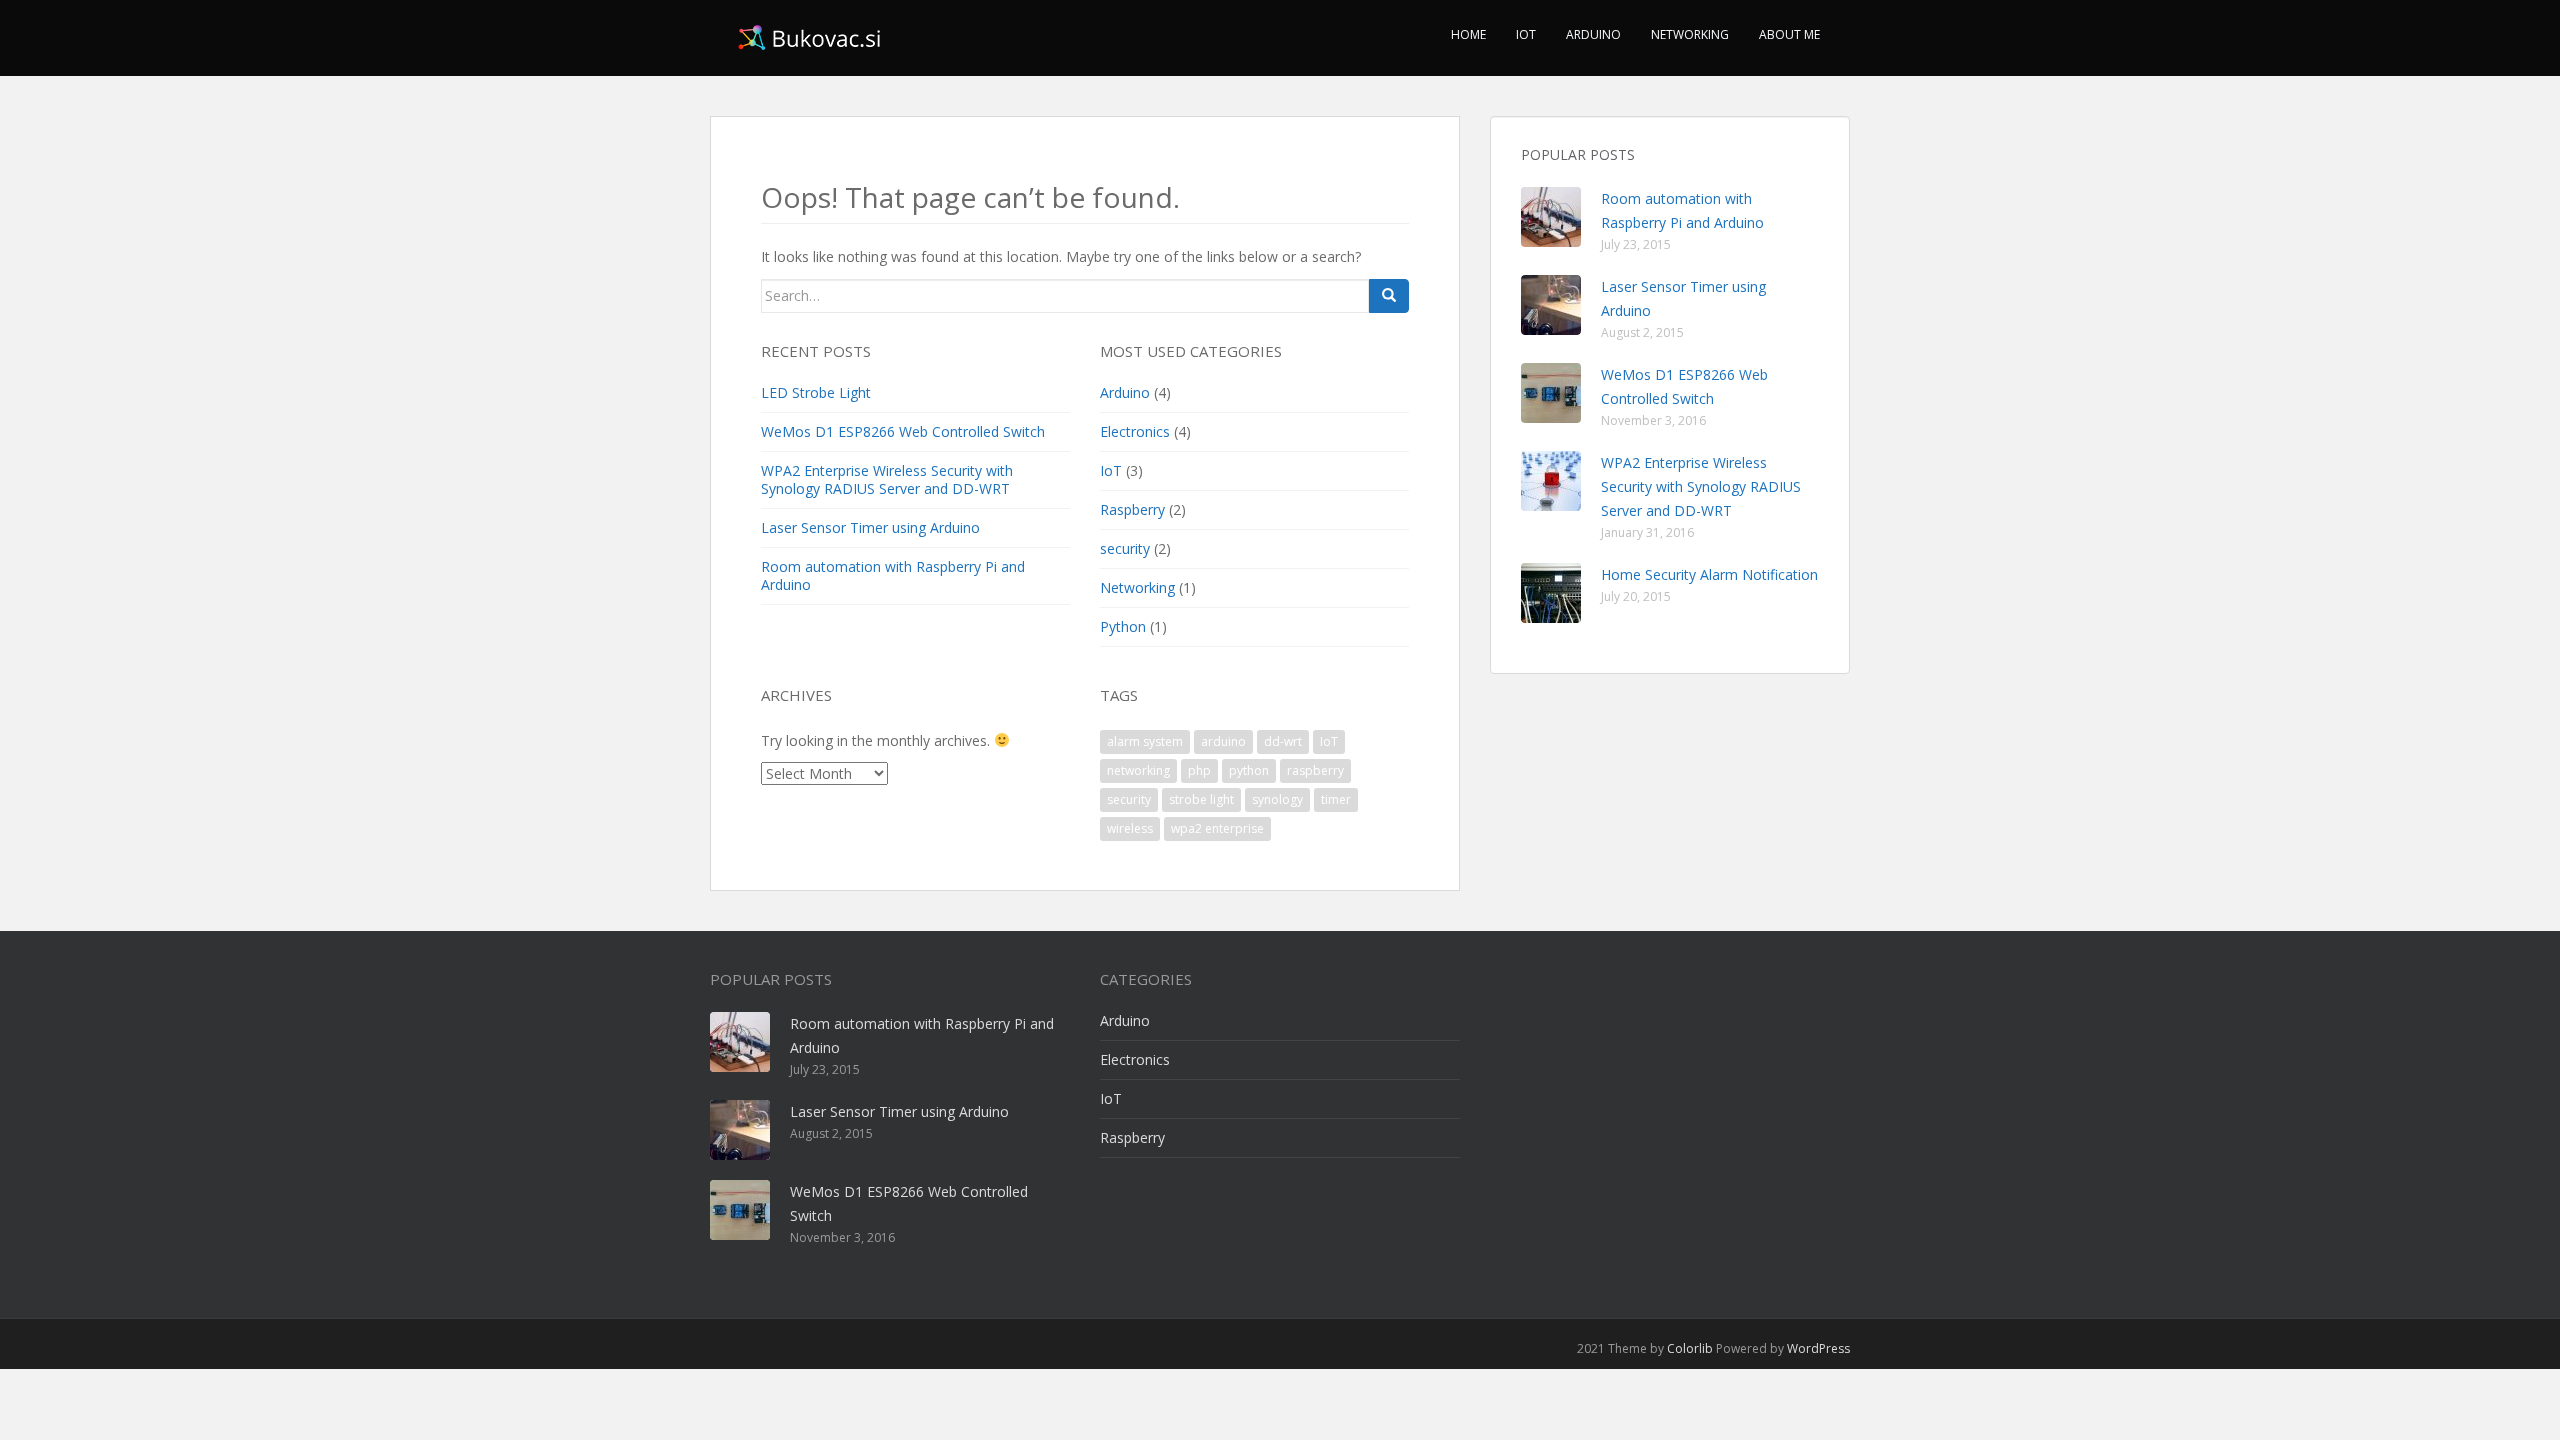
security (1125, 548)
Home (1468, 34)
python (1249, 770)
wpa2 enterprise (1217, 828)
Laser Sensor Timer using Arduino (870, 527)
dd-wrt (1283, 741)
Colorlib (1690, 1348)
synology (1277, 799)
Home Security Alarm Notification (1709, 574)
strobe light (1201, 799)
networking (1138, 770)
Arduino (1593, 34)
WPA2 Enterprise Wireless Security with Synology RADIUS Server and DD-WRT (887, 479)
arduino (1223, 741)
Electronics (1135, 431)
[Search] (1389, 296)
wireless (1130, 828)
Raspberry (1132, 509)
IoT (1526, 34)
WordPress (1818, 1348)
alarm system (1145, 741)
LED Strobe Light (816, 392)
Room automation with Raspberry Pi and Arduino (893, 575)
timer (1336, 799)
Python (1123, 626)
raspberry (1315, 770)
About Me (1789, 34)
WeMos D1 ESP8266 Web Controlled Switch (903, 431)
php (1199, 770)
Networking (1690, 34)
